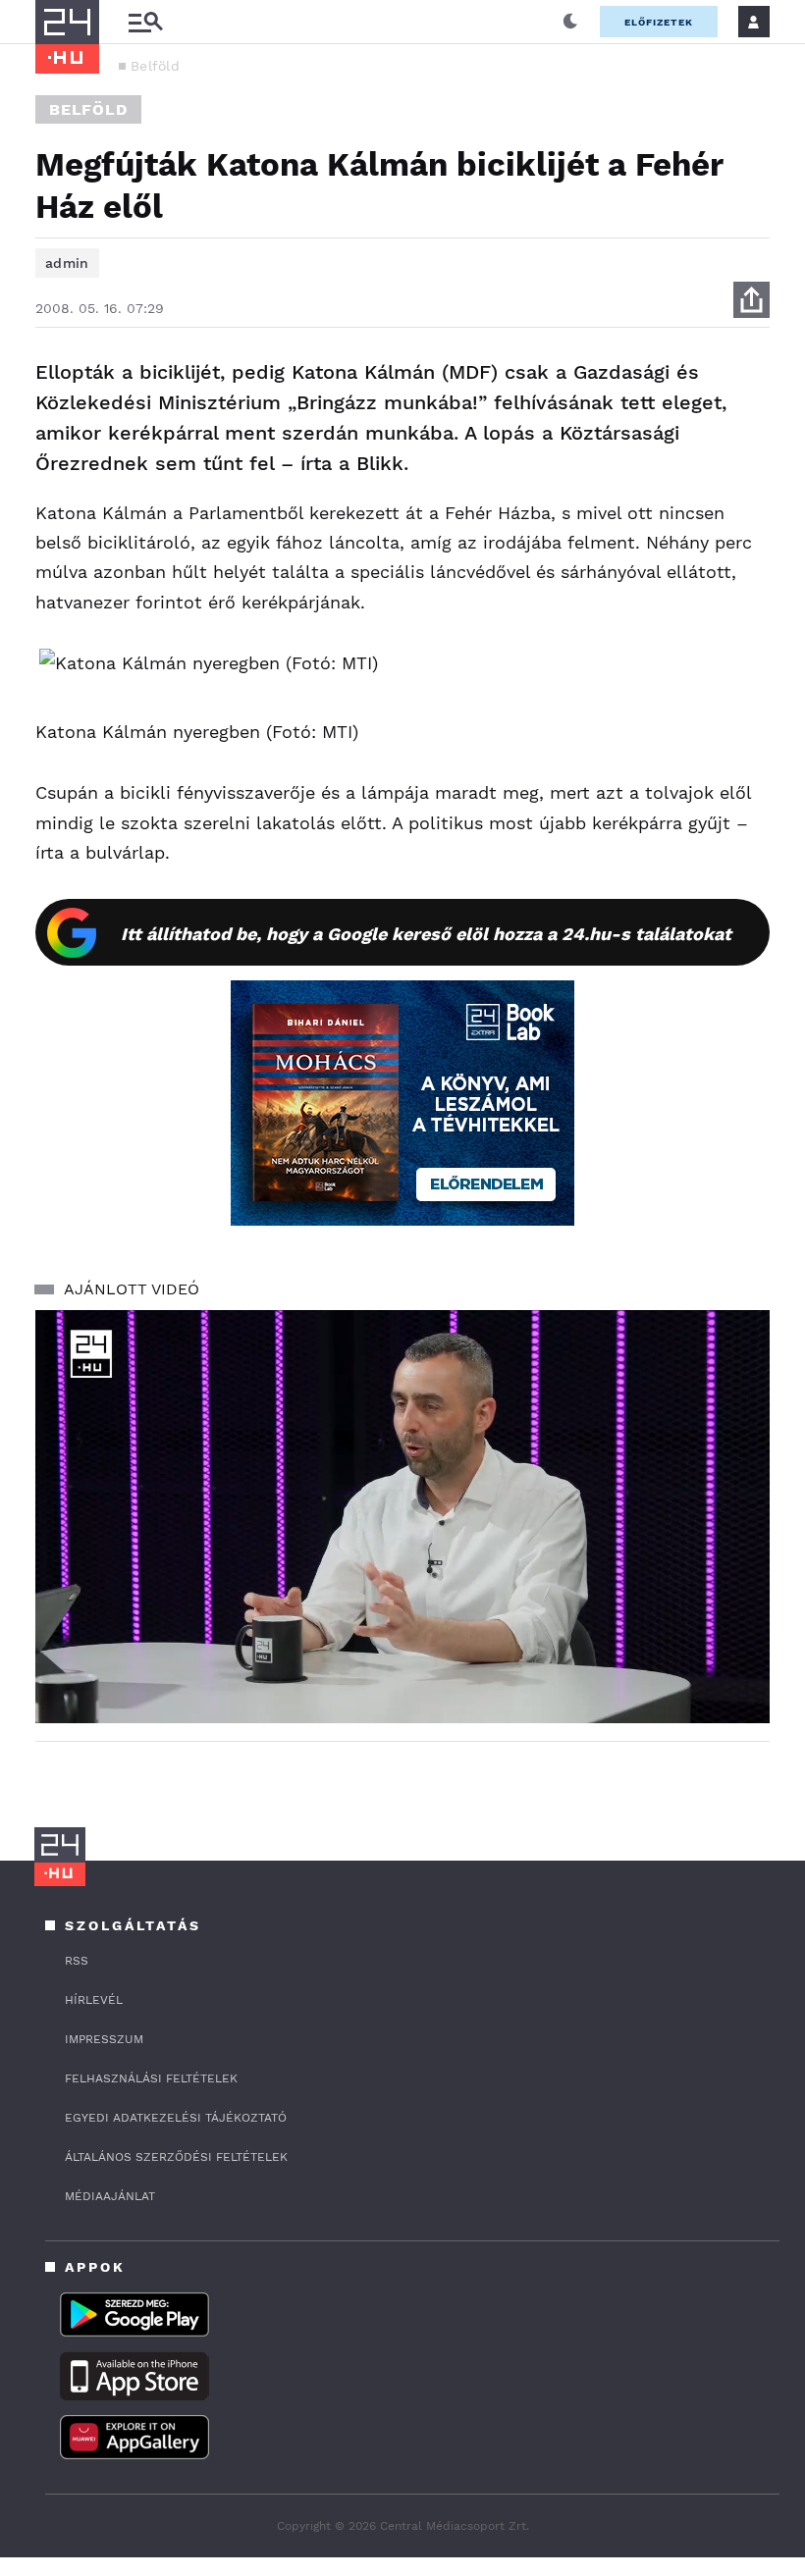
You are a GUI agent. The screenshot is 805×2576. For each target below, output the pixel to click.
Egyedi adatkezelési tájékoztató (176, 2118)
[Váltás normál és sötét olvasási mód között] (570, 22)
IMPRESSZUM (104, 2039)
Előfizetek (659, 22)
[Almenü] (145, 22)
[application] (402, 1517)
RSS (77, 1961)
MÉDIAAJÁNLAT (110, 2196)
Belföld (155, 66)
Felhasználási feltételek (151, 2078)
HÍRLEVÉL (94, 2000)
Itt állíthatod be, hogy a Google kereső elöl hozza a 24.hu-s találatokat (426, 934)
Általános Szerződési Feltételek (176, 2157)
